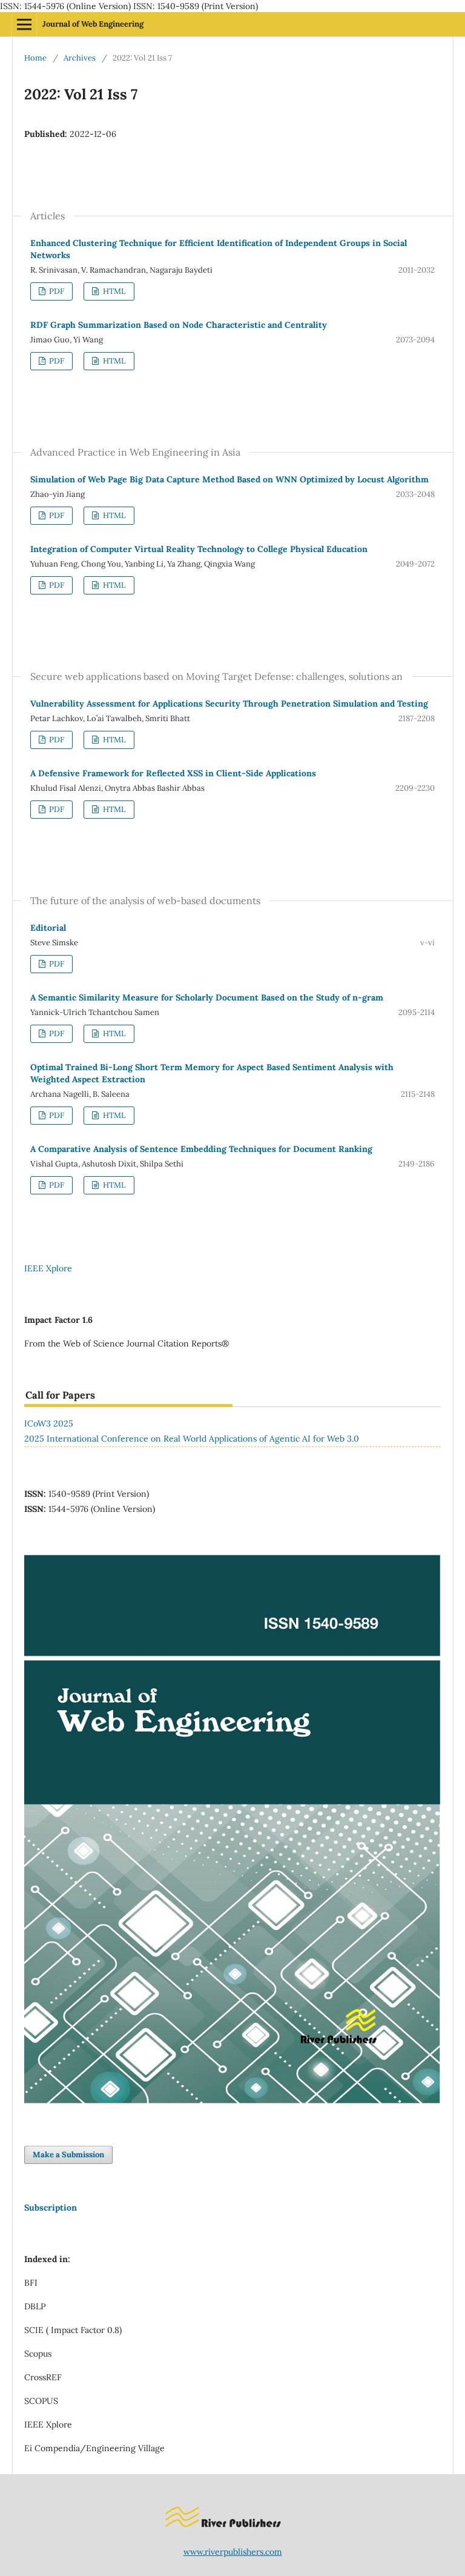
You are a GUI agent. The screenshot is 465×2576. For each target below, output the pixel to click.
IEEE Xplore (48, 1268)
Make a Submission (68, 2155)
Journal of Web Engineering (93, 24)
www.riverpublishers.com (233, 2552)
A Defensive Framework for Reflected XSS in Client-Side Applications (173, 773)
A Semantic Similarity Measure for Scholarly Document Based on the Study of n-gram (207, 997)
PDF (56, 291)
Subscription (51, 2208)
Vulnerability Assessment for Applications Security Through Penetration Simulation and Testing (229, 704)
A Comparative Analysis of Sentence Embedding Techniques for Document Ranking (201, 1149)
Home (35, 58)
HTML (114, 291)
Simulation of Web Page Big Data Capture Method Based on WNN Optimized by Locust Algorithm (229, 479)
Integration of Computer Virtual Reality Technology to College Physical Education (199, 549)
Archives (80, 58)
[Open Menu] (24, 24)
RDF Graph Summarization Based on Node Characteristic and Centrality (179, 325)
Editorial (48, 928)
